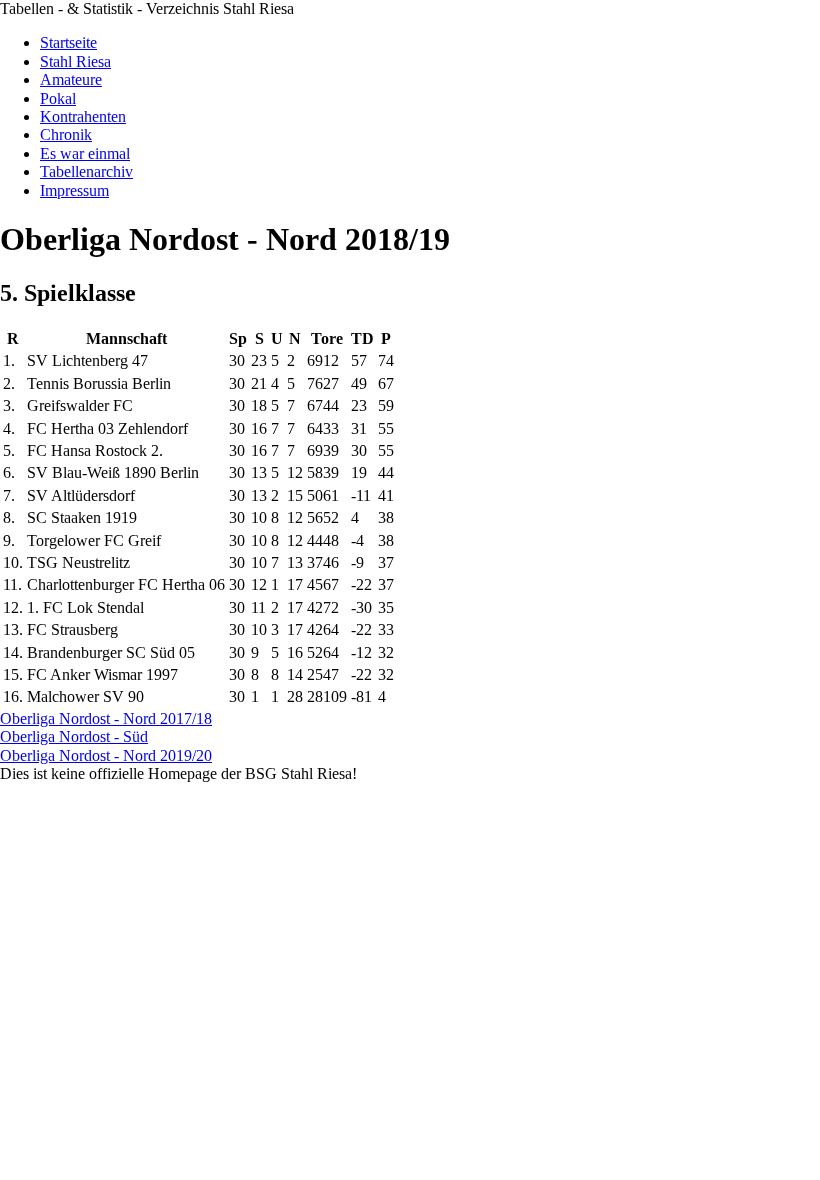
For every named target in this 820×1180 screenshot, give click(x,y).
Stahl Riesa (75, 61)
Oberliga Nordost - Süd (74, 736)
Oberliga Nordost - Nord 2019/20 (106, 755)
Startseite (68, 42)
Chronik (66, 134)
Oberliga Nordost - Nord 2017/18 (106, 718)
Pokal (58, 98)
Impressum (74, 190)
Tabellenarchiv (86, 171)
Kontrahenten (83, 116)
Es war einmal (85, 153)
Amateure (71, 79)
